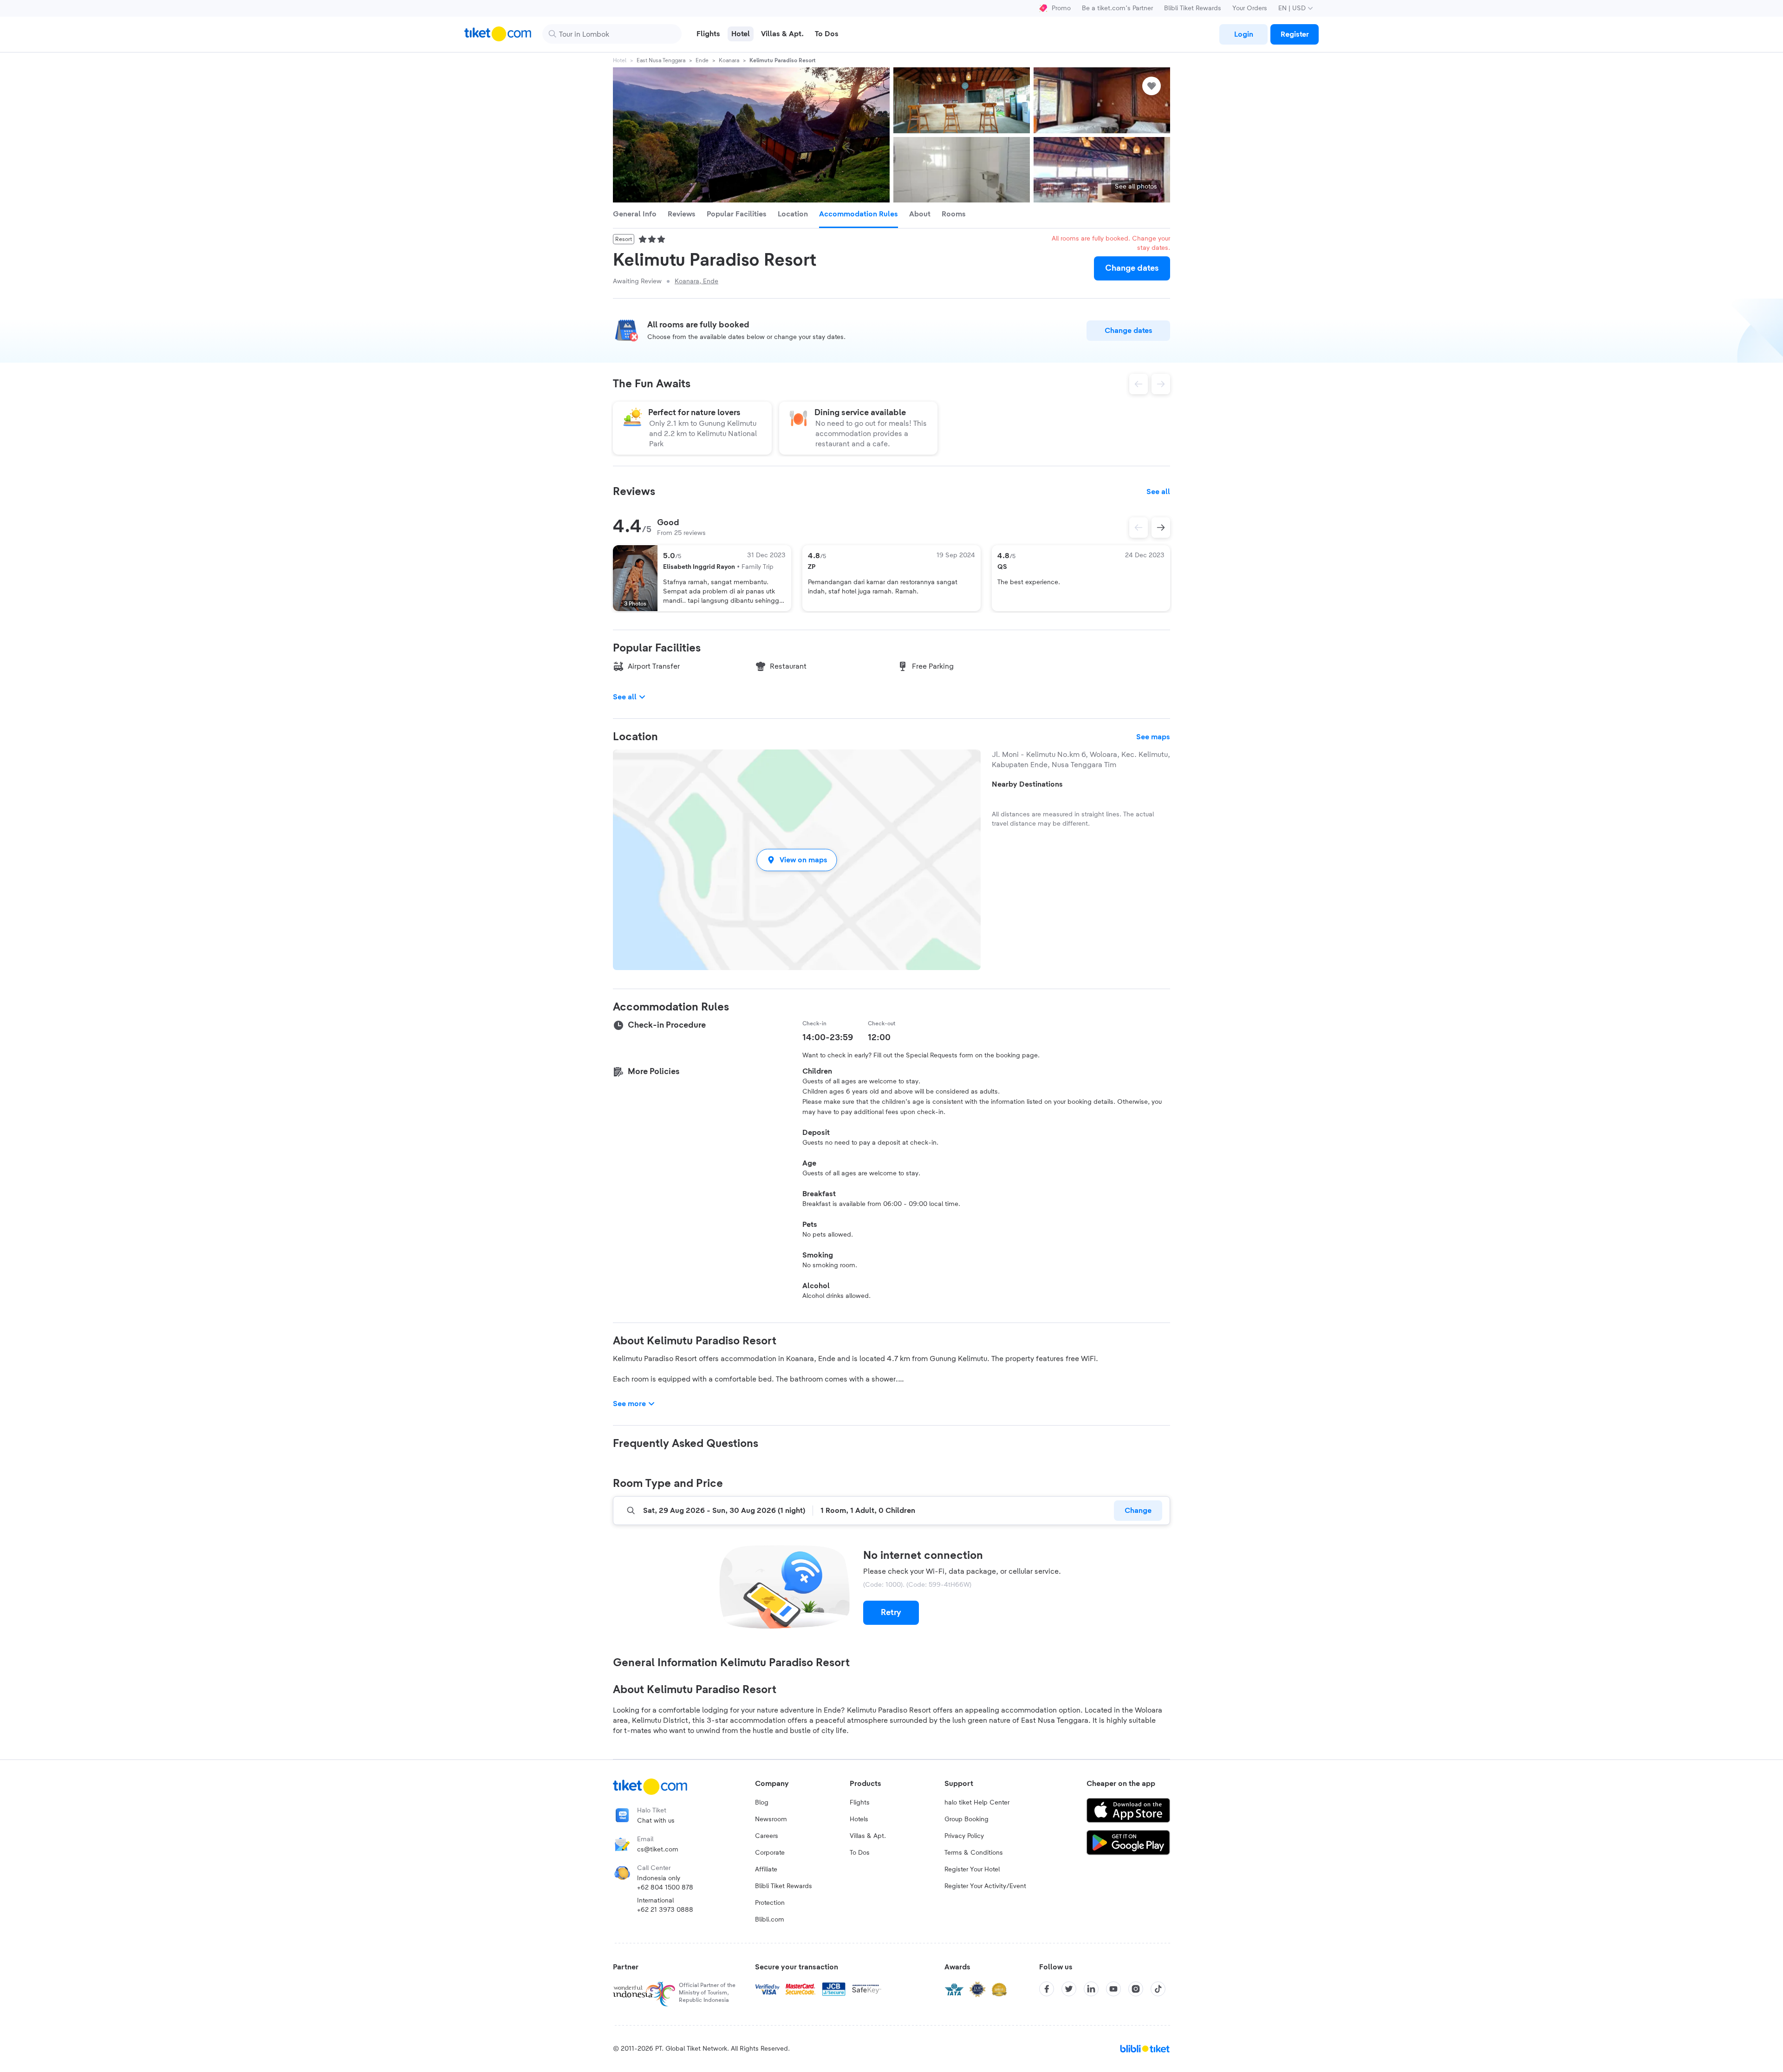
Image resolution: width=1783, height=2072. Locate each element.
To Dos (860, 1853)
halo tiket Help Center (977, 1803)
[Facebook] (1047, 1989)
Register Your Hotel (972, 1870)
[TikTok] (1158, 1989)
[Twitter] (1069, 1989)
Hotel (620, 60)
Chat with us (656, 1821)
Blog (762, 1803)
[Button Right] (1161, 528)
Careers (767, 1836)
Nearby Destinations (1027, 784)
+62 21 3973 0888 (665, 1910)
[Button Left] (1139, 528)
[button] (797, 860)
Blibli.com (770, 1920)
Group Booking (966, 1819)
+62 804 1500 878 (665, 1888)
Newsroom (771, 1819)
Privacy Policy (964, 1836)
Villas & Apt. (868, 1836)
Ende (702, 60)
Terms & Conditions (974, 1853)
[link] (1243, 34)
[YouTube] (1113, 1989)
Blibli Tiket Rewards (1193, 8)
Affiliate (766, 1870)
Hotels (859, 1819)
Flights (860, 1803)
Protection (770, 1903)
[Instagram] (1136, 1989)
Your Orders (1250, 8)
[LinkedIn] (1091, 1989)
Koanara (729, 60)
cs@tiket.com (658, 1850)
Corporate (770, 1853)
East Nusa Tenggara (661, 60)
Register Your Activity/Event (985, 1886)
